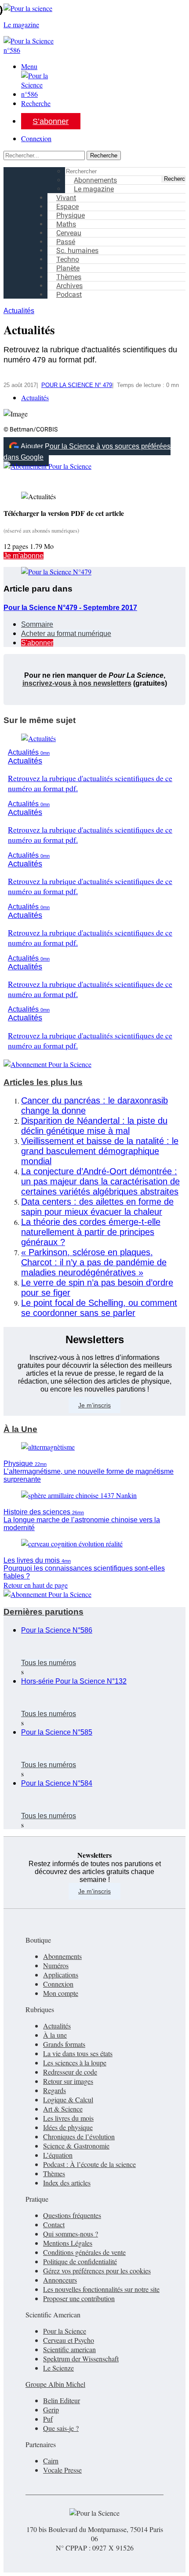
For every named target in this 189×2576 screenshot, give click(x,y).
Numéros (56, 1965)
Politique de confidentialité (80, 2261)
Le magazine (94, 189)
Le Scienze (58, 2368)
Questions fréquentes (72, 2215)
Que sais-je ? (61, 2428)
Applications (61, 1975)
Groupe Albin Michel (55, 2384)
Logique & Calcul (68, 2099)
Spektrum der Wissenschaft (81, 2359)
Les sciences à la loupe (75, 2063)
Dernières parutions (44, 1612)
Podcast (69, 294)
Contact (54, 2224)
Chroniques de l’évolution (79, 2136)
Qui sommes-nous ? (71, 2234)
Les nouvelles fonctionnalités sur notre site (101, 2289)
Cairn (51, 2461)
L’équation (58, 2155)
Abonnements (62, 1956)
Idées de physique (68, 2127)
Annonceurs (60, 2280)
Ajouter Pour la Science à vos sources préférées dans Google (87, 452)
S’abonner (51, 121)
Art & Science (63, 2109)
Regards (55, 2090)
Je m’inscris (94, 1405)
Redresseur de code (70, 2072)
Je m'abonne (24, 556)
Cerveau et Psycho (69, 2340)
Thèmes (54, 2173)
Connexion (36, 138)
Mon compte (61, 1993)
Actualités (19, 311)
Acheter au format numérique (66, 634)
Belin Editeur (62, 2400)
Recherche (36, 103)
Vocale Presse (62, 2470)
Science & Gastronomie (76, 2146)
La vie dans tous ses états (78, 2053)
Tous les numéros (49, 1663)
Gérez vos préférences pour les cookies (97, 2271)
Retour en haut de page (36, 1585)
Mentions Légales (68, 2243)
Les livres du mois (68, 2118)
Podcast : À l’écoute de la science (89, 2164)
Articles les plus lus (43, 1082)
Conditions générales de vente (84, 2252)
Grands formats (64, 2044)
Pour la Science (65, 2331)
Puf (48, 2419)
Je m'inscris (94, 1891)
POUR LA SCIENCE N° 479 (77, 385)
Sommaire (37, 624)
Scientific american (69, 2349)
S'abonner (37, 643)
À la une (55, 2035)
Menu (29, 66)
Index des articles (67, 2183)
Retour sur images (68, 2081)
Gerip (51, 2410)
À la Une (20, 1429)
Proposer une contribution (79, 2298)
